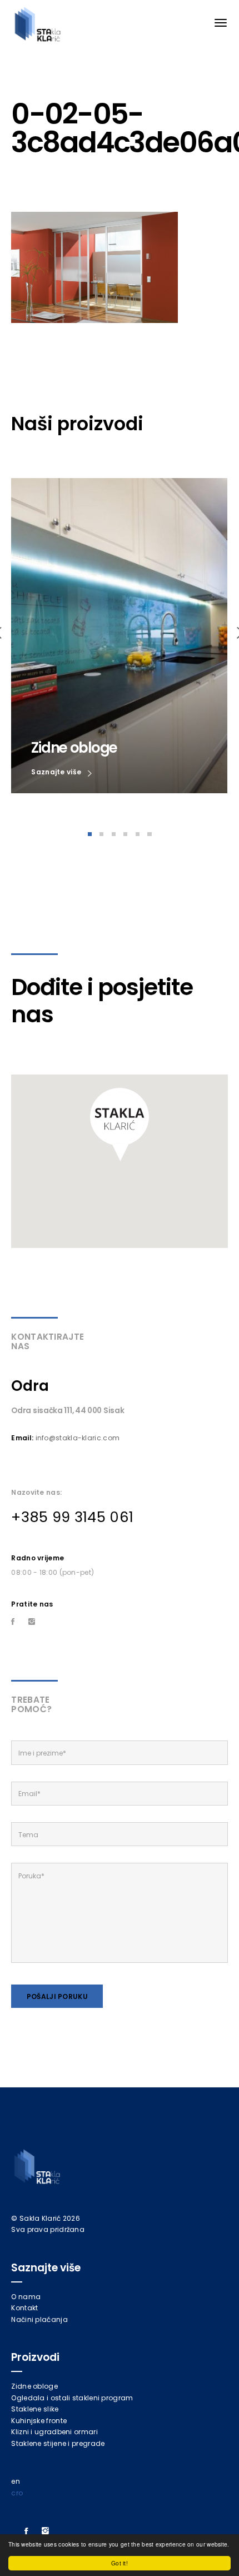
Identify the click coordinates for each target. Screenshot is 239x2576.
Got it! (120, 2563)
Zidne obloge (34, 2386)
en (16, 2481)
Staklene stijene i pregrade (58, 2443)
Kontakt (24, 2308)
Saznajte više (57, 772)
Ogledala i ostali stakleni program (72, 2398)
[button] (120, 1125)
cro (17, 2493)
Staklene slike (35, 2409)
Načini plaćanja (39, 2319)
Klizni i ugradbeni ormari (54, 2432)
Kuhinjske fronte (39, 2421)
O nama (26, 2297)
